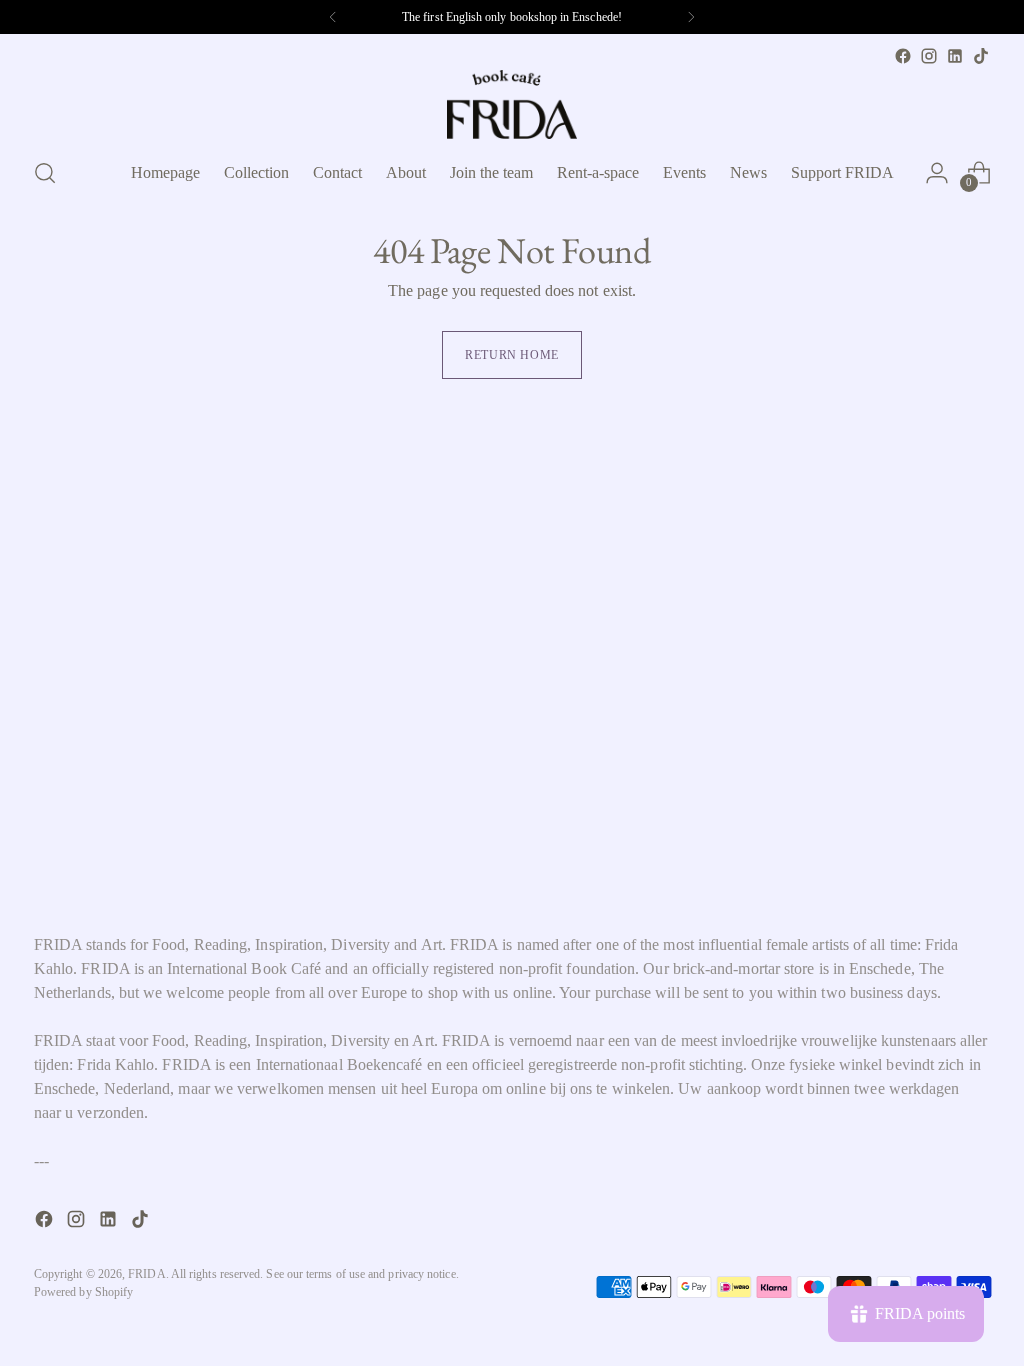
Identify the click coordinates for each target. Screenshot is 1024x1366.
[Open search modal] (45, 173)
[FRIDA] (512, 104)
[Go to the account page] (937, 173)
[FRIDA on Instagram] (929, 56)
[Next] (691, 17)
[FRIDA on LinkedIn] (955, 56)
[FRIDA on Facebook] (903, 56)
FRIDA (146, 1274)
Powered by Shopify (83, 1292)
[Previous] (333, 17)
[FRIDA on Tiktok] (981, 56)
